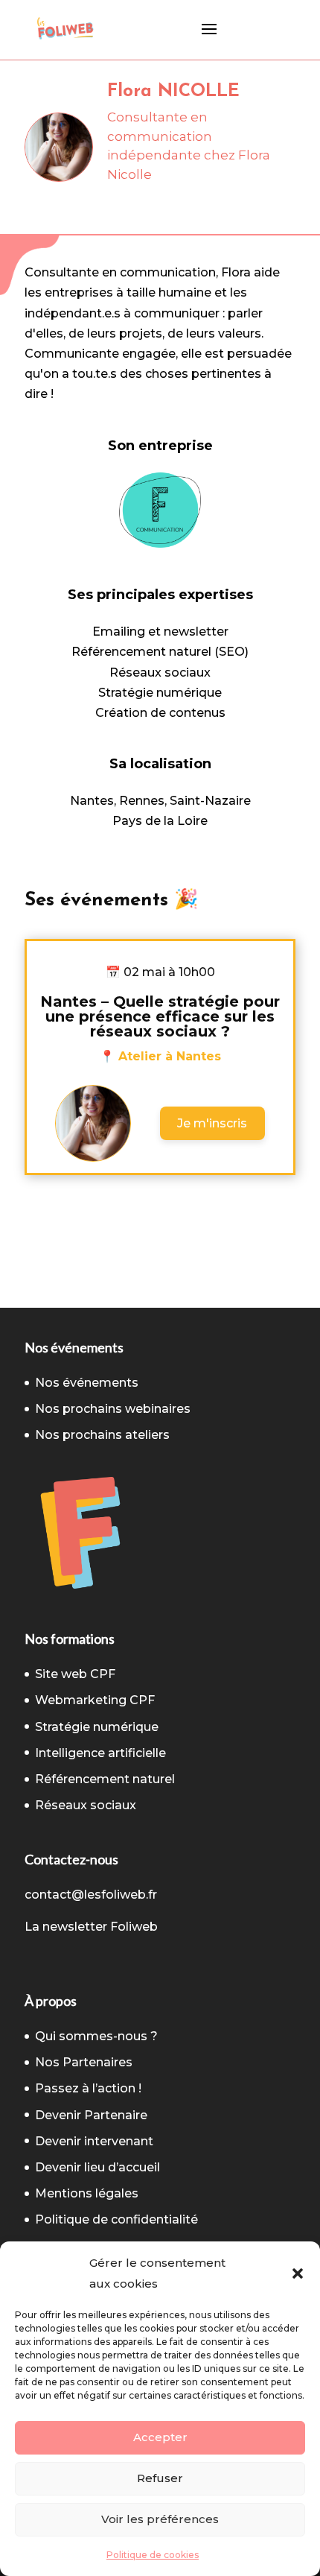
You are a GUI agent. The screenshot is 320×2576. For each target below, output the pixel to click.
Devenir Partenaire (91, 2115)
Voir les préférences (160, 2519)
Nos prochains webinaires (113, 1409)
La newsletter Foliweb (91, 1927)
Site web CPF (75, 1674)
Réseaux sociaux (86, 1805)
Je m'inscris (212, 1123)
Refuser (160, 2478)
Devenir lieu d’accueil (97, 2167)
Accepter (160, 2437)
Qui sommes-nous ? (96, 2036)
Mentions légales (87, 2193)
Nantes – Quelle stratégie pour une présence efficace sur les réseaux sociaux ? (160, 1016)
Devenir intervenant (94, 2141)
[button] (298, 2273)
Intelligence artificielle (100, 1753)
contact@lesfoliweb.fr (91, 1895)
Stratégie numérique (97, 1727)
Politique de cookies (153, 2555)
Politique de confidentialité (116, 2219)
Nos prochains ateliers (102, 1435)
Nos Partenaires (84, 2062)
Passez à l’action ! (88, 2088)
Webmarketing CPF (95, 1700)
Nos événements (87, 1383)
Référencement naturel (105, 1779)
